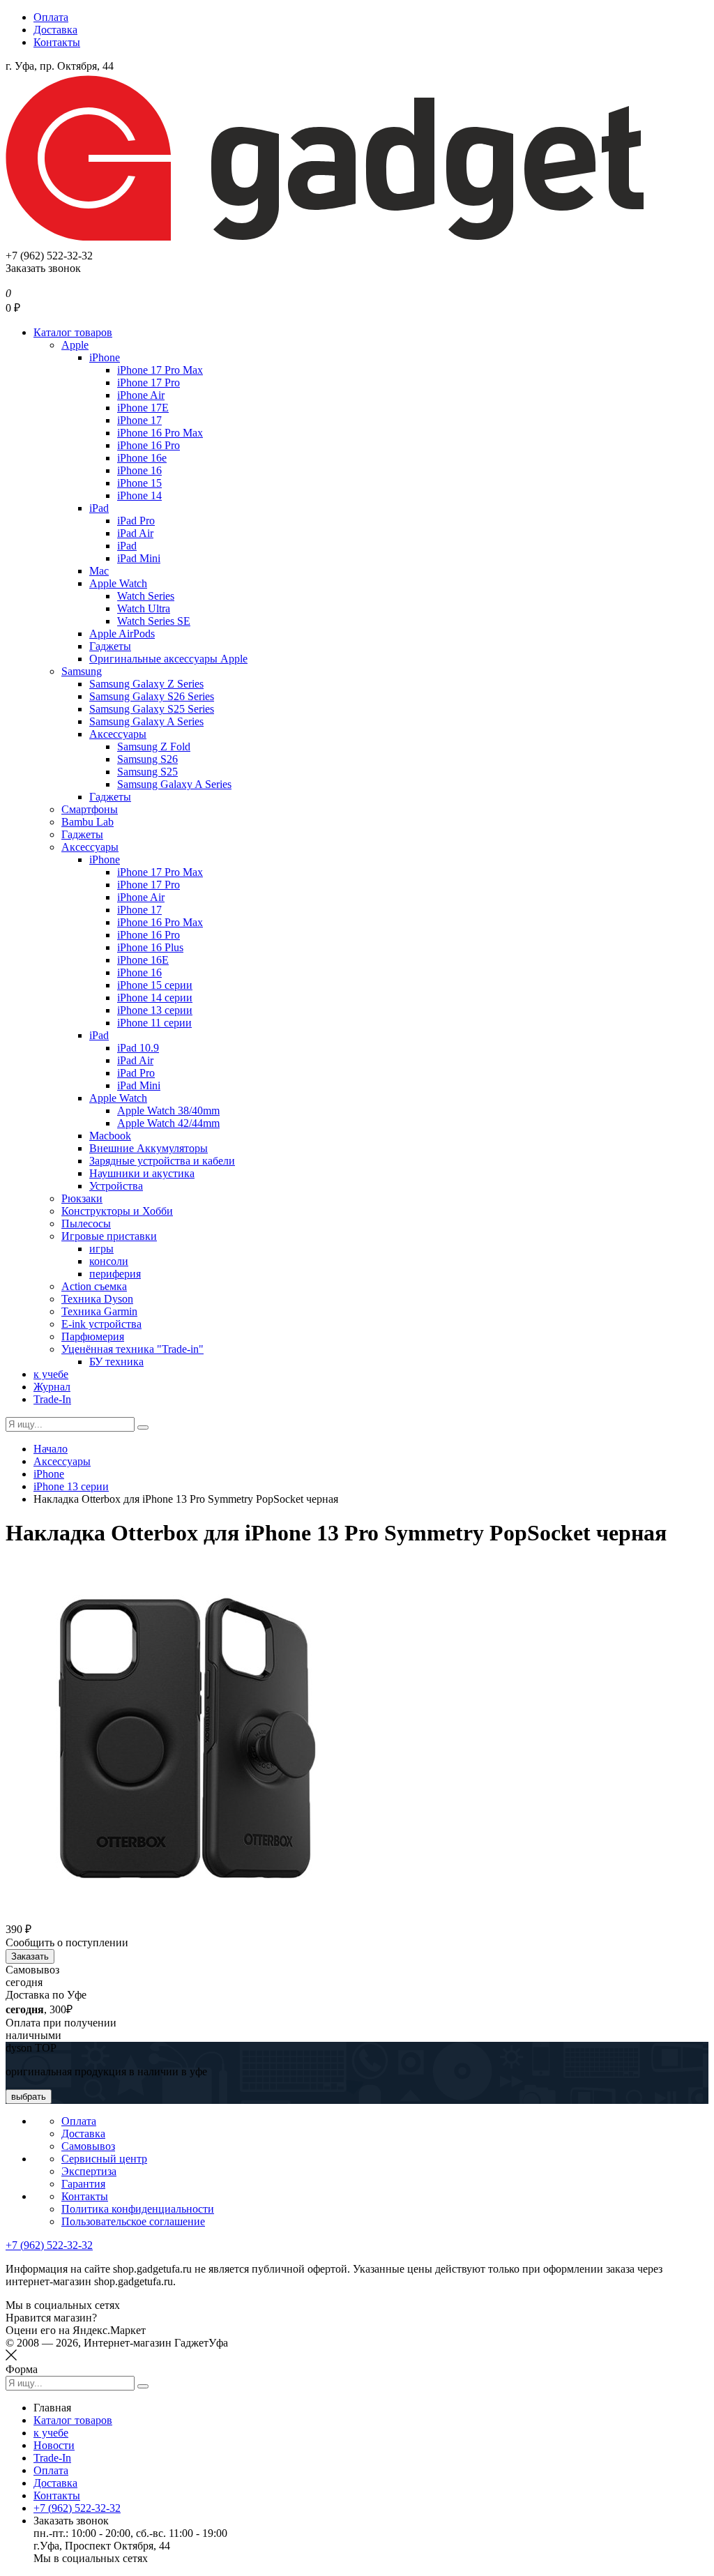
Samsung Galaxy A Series (146, 721)
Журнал (52, 1387)
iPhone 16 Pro (149, 445)
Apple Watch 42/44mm (168, 1123)
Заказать (30, 1956)
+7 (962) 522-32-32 (49, 2245)
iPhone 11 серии (154, 1023)
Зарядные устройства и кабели (162, 1161)
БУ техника (116, 1362)
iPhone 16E (143, 960)
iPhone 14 (139, 495)
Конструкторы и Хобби (117, 1211)
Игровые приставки (109, 1236)
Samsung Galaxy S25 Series (152, 709)
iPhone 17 (139, 420)
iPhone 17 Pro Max (160, 370)
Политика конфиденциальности (138, 2209)
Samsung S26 (147, 759)
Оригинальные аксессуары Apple (168, 659)
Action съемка (94, 1286)
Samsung (82, 671)
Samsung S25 (147, 772)
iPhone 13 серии (155, 1010)
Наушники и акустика (142, 1173)
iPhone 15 (139, 483)
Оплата (51, 17)
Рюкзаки (82, 1198)
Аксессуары (118, 734)
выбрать (29, 2097)
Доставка (55, 30)
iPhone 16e (142, 458)
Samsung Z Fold (154, 747)
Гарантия (83, 2184)
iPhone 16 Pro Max (160, 433)
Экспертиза (89, 2171)
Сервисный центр (104, 2159)
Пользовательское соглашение (133, 2221)
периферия (115, 1274)
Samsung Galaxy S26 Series (152, 696)
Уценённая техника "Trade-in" (132, 1349)
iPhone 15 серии (155, 985)
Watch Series (146, 596)
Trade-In (52, 1399)
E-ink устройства (101, 1324)
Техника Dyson (97, 1299)
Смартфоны (90, 809)
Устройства (116, 1186)
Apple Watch (118, 583)
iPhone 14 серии (155, 998)
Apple (75, 345)
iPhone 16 (139, 470)
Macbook (110, 1136)
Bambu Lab (88, 822)
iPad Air (135, 533)
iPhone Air (141, 395)
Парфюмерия (93, 1336)
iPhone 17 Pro (149, 382)
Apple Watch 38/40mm (168, 1111)
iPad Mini (139, 558)
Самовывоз (88, 2146)
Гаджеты (110, 646)
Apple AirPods (122, 634)
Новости (54, 2445)
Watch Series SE (154, 621)
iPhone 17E (143, 408)
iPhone (105, 357)
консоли (109, 1261)
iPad (99, 508)
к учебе (51, 1374)
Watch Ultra (144, 608)
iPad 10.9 (138, 1048)
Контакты (57, 42)
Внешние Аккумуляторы (149, 1148)
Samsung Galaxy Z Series (146, 684)
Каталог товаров (73, 332)
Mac (99, 571)
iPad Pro (136, 521)
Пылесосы (86, 1223)
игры (101, 1249)
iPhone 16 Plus (150, 947)
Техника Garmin (99, 1311)
